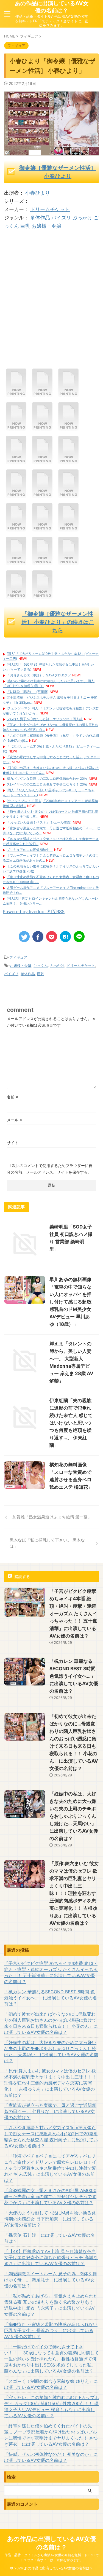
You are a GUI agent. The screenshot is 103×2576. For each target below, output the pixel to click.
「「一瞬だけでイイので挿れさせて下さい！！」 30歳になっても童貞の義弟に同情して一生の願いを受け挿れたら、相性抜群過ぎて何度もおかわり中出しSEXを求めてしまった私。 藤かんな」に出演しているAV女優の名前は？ (51, 2359)
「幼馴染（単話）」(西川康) (27, 692)
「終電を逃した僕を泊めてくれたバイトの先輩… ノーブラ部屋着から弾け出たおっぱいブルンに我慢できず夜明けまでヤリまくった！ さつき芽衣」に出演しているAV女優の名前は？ (51, 2435)
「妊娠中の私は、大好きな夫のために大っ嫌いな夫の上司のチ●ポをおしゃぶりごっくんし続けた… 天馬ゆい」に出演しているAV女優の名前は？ (74, 1816)
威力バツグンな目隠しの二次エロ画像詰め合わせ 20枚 (47, 779)
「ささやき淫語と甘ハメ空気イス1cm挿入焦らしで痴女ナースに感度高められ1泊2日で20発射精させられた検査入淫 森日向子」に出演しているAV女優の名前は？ (51, 2137)
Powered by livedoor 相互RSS (34, 911)
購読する (22, 1576)
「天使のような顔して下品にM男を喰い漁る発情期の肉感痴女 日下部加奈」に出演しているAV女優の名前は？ (50, 2219)
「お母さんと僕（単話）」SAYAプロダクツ (39, 675)
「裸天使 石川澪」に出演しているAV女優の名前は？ (49, 2238)
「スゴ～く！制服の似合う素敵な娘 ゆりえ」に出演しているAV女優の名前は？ (51, 2384)
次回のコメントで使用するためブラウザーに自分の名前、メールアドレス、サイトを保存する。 (50, 1169)
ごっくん (41, 966)
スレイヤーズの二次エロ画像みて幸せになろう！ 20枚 (47, 784)
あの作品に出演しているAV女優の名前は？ (52, 7)
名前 (12, 1097)
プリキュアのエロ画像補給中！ (30, 850)
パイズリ (61, 218)
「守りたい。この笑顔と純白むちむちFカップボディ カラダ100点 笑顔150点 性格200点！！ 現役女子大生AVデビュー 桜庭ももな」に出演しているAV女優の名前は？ (51, 2406)
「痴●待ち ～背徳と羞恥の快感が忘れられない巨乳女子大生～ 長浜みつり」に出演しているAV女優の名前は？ (51, 2330)
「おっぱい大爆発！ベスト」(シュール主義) (39, 822)
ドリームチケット (50, 209)
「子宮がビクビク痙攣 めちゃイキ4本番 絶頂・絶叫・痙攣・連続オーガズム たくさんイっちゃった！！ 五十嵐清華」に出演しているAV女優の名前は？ (73, 1614)
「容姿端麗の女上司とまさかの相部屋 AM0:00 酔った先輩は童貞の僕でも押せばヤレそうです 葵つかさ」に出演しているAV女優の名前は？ (50, 2196)
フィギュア (18, 957)
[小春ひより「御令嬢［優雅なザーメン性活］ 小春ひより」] (65, 937)
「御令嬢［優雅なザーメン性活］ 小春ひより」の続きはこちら (58, 622)
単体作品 (40, 218)
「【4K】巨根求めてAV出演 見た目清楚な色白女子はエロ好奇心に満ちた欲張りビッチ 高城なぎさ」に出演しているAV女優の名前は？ (51, 2257)
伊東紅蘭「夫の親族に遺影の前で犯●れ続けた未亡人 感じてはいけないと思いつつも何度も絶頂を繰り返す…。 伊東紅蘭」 (71, 1423)
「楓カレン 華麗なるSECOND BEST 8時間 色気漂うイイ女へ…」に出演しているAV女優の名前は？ (74, 1676)
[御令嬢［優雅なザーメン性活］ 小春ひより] (16, 395)
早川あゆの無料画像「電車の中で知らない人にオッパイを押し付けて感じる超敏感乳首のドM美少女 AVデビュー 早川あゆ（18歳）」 (70, 1302)
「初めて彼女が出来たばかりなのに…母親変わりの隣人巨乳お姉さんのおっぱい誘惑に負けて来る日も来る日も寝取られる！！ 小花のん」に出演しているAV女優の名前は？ (51, 2023)
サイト (13, 1143)
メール (14, 1120)
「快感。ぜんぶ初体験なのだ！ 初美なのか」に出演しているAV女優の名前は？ (51, 2457)
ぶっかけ (82, 218)
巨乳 (25, 226)
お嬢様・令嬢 (46, 226)
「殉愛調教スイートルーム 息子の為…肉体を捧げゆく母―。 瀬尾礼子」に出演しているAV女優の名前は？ (51, 2280)
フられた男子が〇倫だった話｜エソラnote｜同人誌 (45, 719)
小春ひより (38, 193)
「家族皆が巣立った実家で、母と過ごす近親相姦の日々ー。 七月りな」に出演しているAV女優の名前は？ (50, 2111)
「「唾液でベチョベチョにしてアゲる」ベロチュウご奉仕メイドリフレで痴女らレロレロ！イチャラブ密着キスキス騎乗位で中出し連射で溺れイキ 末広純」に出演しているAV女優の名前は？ (50, 2168)
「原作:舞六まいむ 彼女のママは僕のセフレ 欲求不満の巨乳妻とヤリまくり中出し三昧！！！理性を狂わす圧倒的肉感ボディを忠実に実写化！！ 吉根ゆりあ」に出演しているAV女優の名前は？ (74, 1893)
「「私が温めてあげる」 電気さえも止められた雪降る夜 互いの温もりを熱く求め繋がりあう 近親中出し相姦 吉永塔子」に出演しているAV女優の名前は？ (51, 2305)
